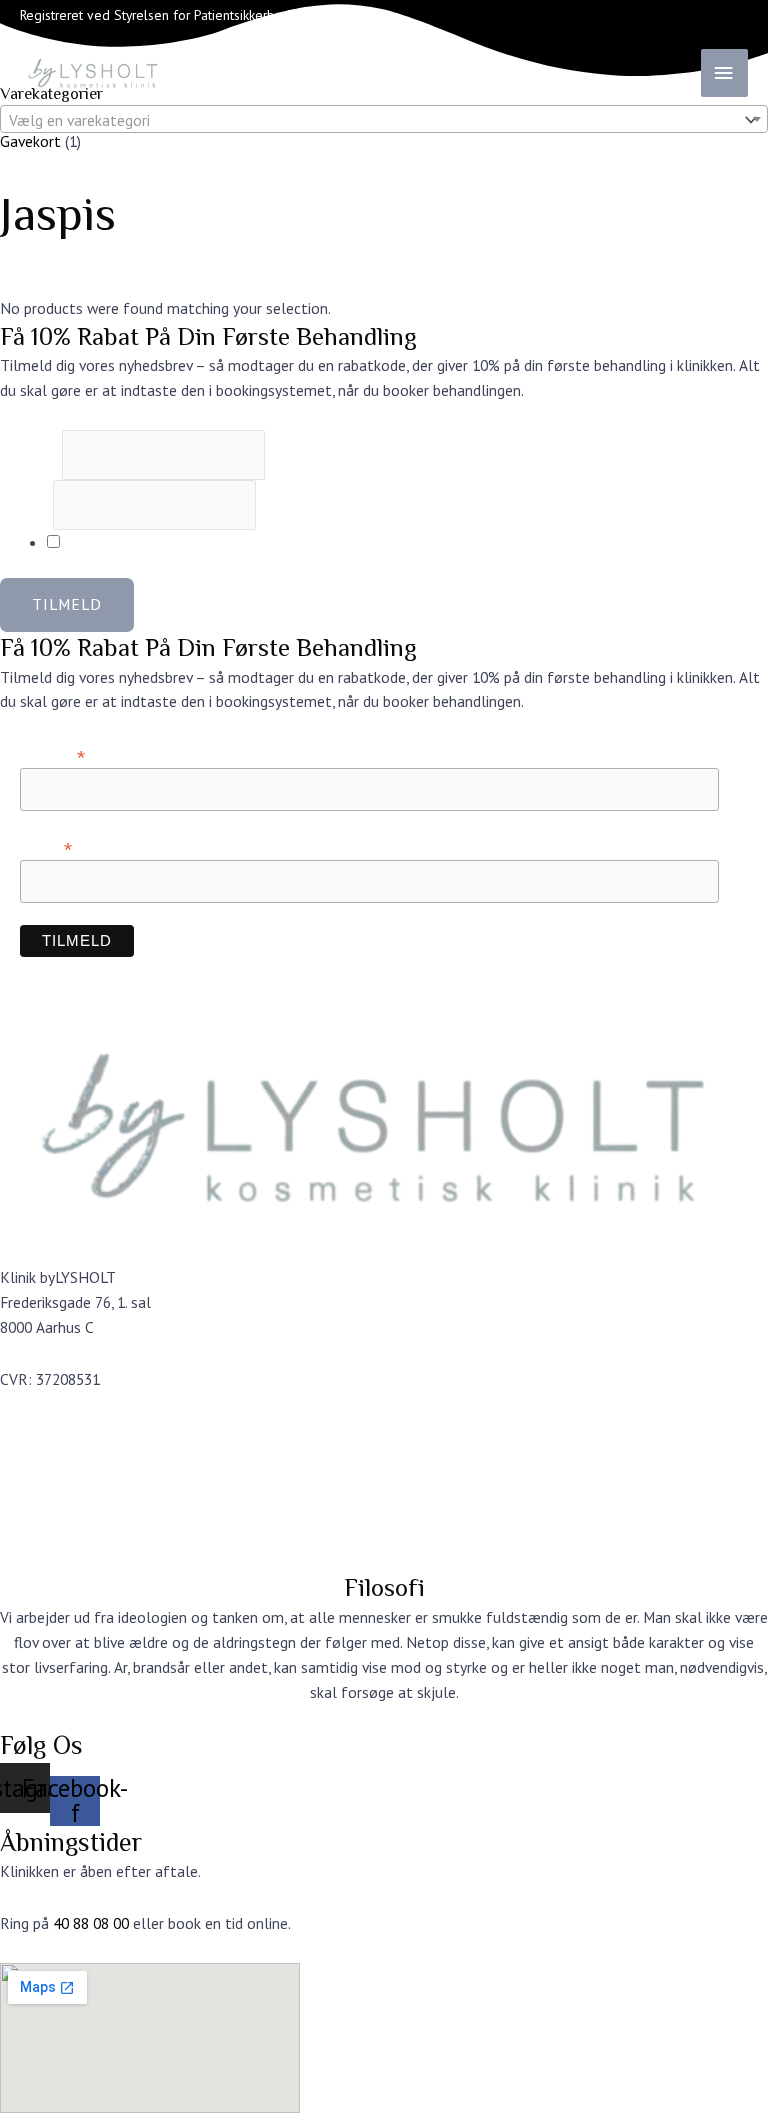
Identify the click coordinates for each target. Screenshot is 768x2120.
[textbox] (368, 120)
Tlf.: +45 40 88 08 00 (69, 1456)
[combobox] (384, 119)
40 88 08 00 (91, 1923)
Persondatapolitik (59, 1532)
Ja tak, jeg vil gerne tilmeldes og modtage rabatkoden (239, 542)
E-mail (26, 505)
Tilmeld (67, 604)
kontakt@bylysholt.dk (75, 1431)
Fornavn (31, 455)
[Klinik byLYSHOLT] (120, 73)
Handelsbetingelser (65, 1508)
